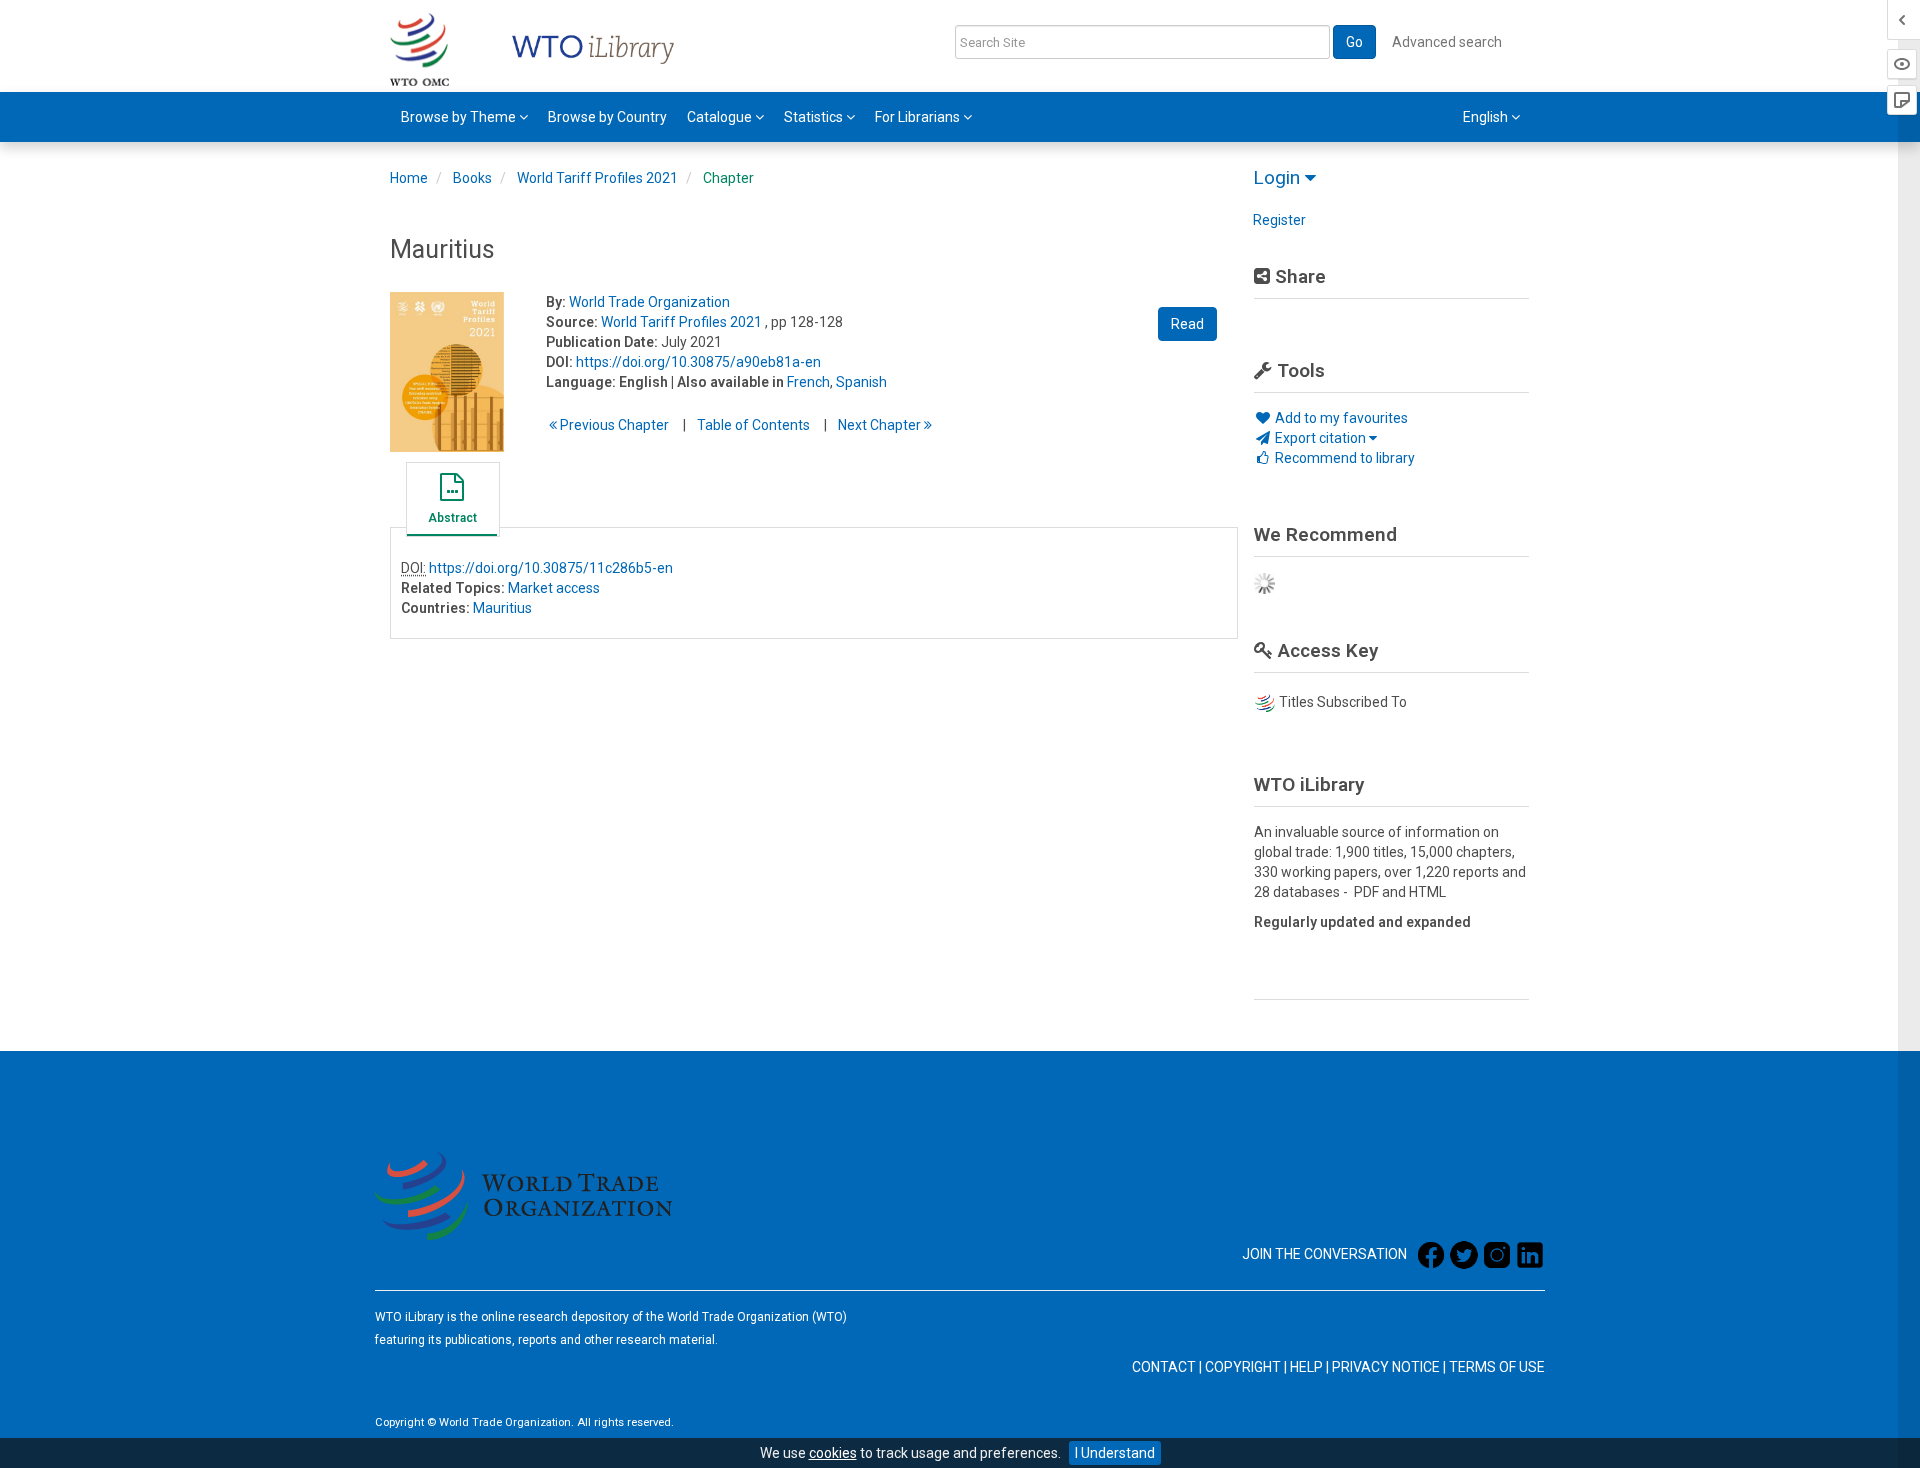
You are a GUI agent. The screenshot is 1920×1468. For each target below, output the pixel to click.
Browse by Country (607, 117)
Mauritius (502, 608)
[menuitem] (464, 117)
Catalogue (721, 117)
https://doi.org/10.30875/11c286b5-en (551, 568)
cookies (833, 1453)
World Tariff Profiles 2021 (597, 178)
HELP (1306, 1367)
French (808, 382)
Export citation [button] (1320, 438)
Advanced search (1447, 42)
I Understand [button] (1115, 1453)
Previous (613, 425)
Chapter (728, 178)
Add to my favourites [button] (1340, 418)
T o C (753, 425)
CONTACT (1164, 1367)
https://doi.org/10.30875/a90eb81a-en (698, 362)
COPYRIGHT (1243, 1367)
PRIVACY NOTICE (1386, 1367)
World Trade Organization (649, 302)
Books (472, 178)
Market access (554, 588)
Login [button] (1279, 177)
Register (1279, 220)
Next (881, 425)
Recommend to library (1343, 458)
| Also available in (727, 382)
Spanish (861, 382)
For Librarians (919, 117)
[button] (452, 502)
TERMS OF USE (1497, 1367)
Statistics (815, 117)
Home (409, 178)
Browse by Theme (460, 117)
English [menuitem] (1487, 117)
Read (1187, 324)
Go (1354, 42)
